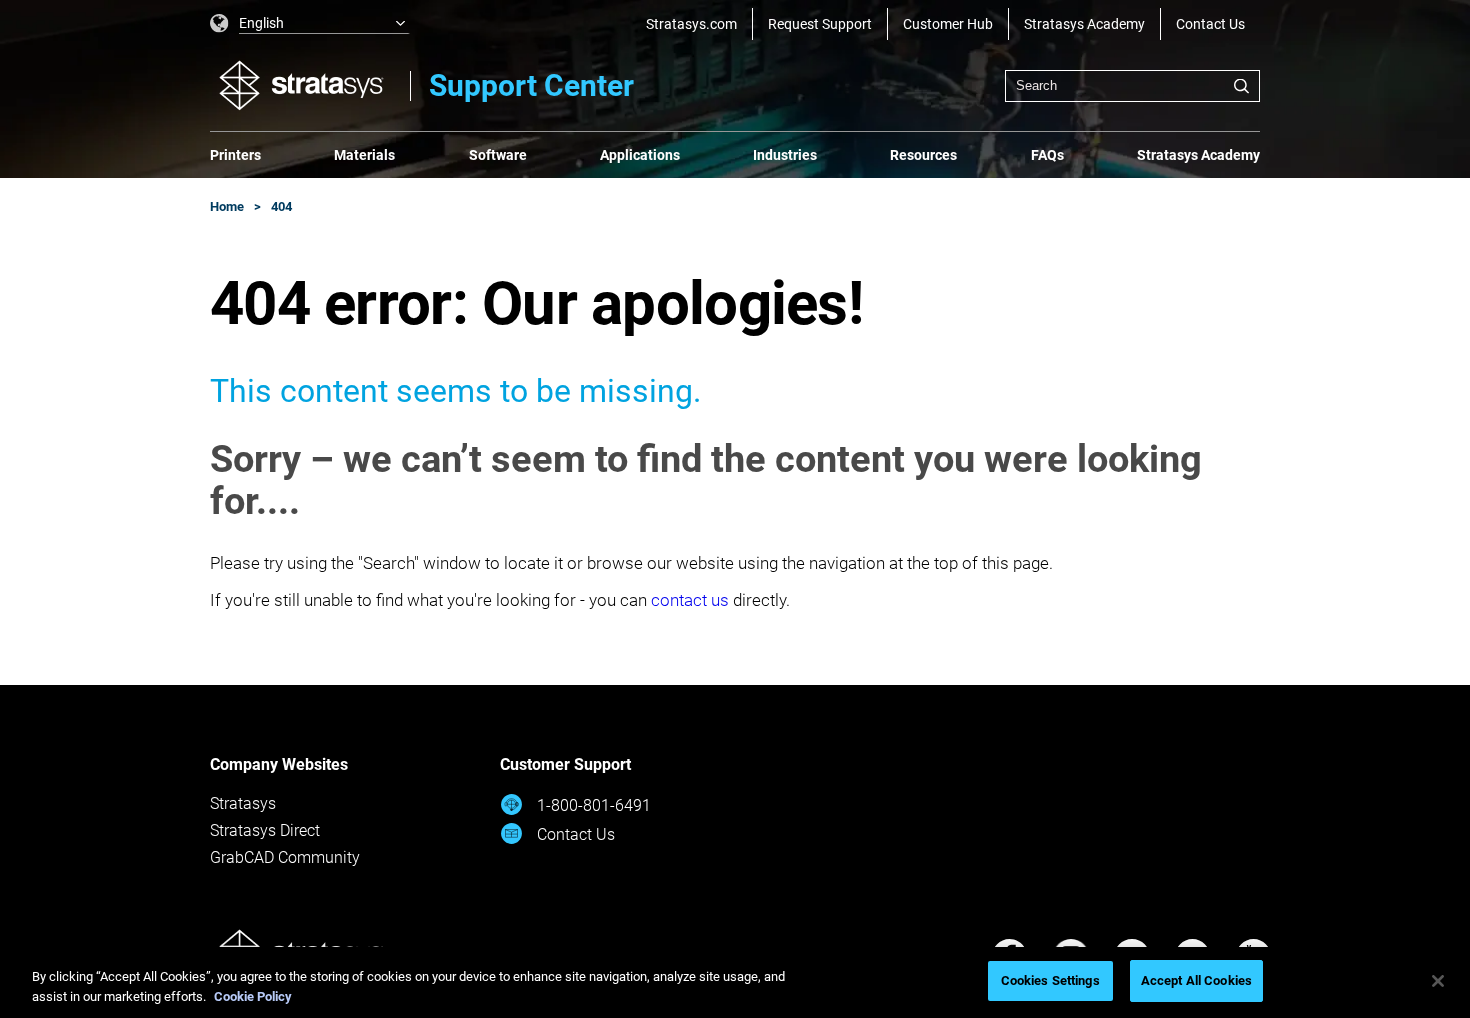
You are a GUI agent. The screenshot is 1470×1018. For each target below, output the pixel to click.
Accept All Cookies (1196, 980)
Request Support (820, 24)
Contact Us (1210, 24)
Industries (785, 155)
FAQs (1047, 155)
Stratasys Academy (1084, 24)
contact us (690, 600)
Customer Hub (948, 24)
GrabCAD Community (285, 857)
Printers (235, 155)
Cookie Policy (253, 996)
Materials (364, 155)
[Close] (1438, 981)
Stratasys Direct (265, 830)
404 (281, 206)
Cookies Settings (1050, 980)
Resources (923, 155)
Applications (640, 155)
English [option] (261, 23)
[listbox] (310, 24)
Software (498, 155)
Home (227, 206)
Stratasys (243, 803)
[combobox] (1132, 86)
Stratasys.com (691, 24)
